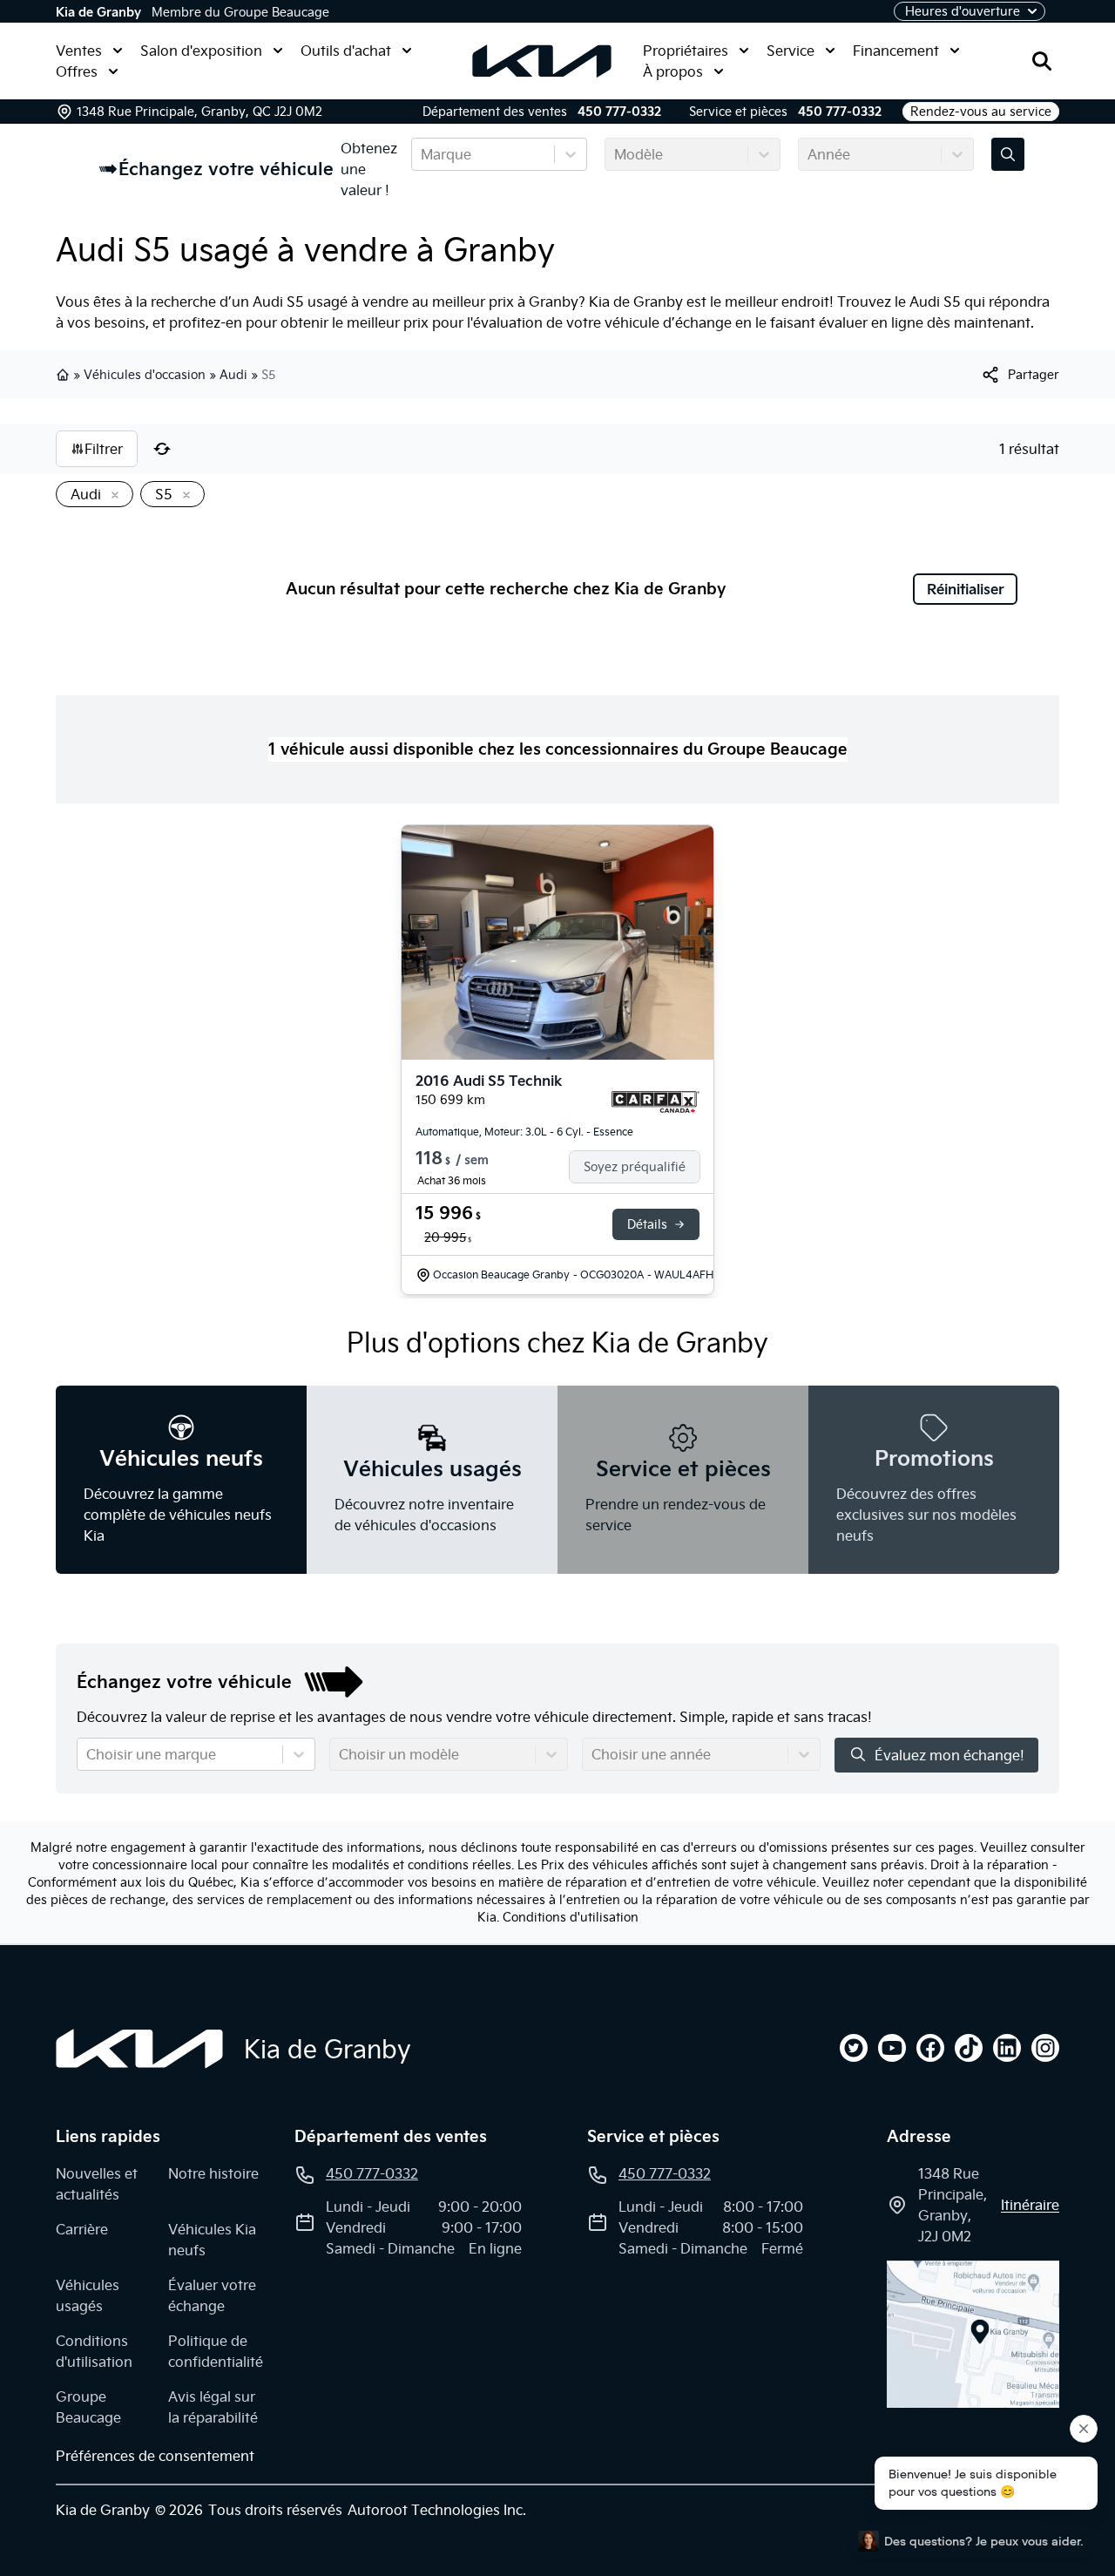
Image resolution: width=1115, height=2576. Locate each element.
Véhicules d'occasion (145, 375)
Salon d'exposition (201, 51)
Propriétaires (686, 51)
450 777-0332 (619, 112)
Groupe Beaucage (88, 2407)
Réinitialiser (966, 589)
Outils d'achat (346, 51)
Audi (233, 375)
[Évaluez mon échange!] (1008, 154)
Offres (77, 71)
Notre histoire (213, 2173)
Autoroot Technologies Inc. (437, 2510)
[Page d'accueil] (139, 2049)
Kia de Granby (98, 12)
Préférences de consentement (155, 2456)
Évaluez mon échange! (949, 1755)
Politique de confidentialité (216, 2351)
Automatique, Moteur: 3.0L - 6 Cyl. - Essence (524, 1132)
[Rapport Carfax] (655, 1102)
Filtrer (104, 449)
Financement (896, 51)
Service (791, 51)
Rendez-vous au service (981, 112)
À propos (673, 71)
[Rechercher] (1042, 61)
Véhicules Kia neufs (212, 2240)
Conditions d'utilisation (571, 1917)
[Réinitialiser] (162, 449)
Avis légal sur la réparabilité (213, 2407)
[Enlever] (111, 496)
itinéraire (1030, 2205)
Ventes (79, 51)
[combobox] (422, 154)
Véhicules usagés (88, 2295)
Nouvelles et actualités (97, 2184)
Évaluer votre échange (212, 2295)
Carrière (82, 2229)
